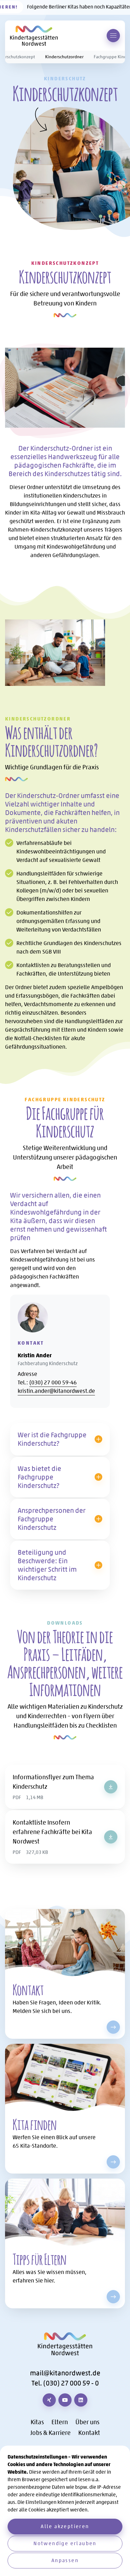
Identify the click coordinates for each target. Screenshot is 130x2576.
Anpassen (65, 2560)
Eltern (60, 2422)
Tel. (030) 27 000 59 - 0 (65, 2383)
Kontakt (89, 2433)
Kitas (37, 2422)
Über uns (87, 2422)
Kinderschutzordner (64, 57)
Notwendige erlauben (65, 2543)
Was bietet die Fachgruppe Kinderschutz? (39, 1477)
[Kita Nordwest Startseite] (34, 36)
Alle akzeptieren (65, 2526)
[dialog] (65, 2511)
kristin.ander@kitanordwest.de (56, 1391)
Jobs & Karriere (50, 2433)
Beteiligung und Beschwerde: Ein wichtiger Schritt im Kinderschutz (47, 1565)
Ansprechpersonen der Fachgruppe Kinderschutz (52, 1519)
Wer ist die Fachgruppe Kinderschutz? (52, 1439)
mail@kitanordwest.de (65, 2373)
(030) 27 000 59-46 (53, 1382)
